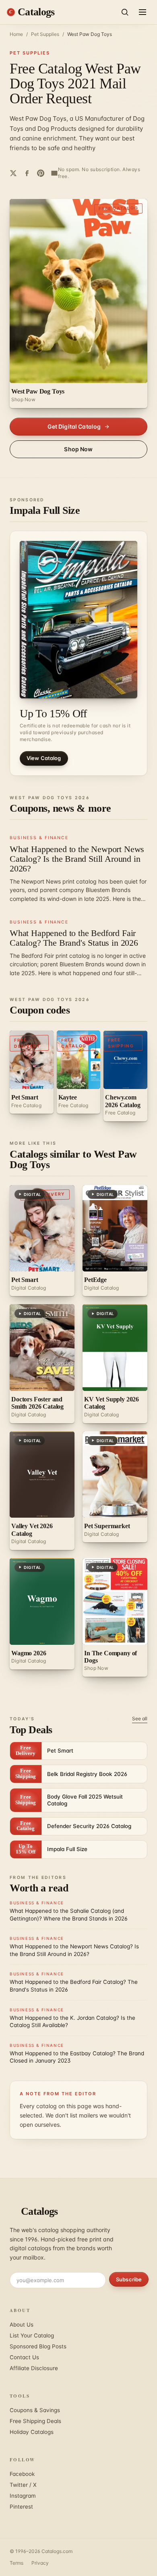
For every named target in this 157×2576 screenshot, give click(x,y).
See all (140, 1718)
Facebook (22, 2474)
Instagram (23, 2496)
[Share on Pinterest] (41, 173)
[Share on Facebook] (27, 173)
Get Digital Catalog (74, 426)
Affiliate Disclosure (34, 2368)
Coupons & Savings (35, 2410)
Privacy (40, 2563)
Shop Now (78, 449)
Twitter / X (23, 2485)
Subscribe (129, 2279)
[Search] (125, 12)
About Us (22, 2325)
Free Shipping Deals (35, 2421)
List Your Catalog (32, 2335)
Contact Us (24, 2357)
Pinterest (21, 2507)
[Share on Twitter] (13, 173)
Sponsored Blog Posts (38, 2346)
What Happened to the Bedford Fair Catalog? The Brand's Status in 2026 (74, 938)
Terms (17, 2563)
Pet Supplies (45, 34)
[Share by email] (54, 173)
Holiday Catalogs (32, 2432)
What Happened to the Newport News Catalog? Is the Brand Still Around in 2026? (77, 859)
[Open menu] (143, 12)
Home (16, 34)
